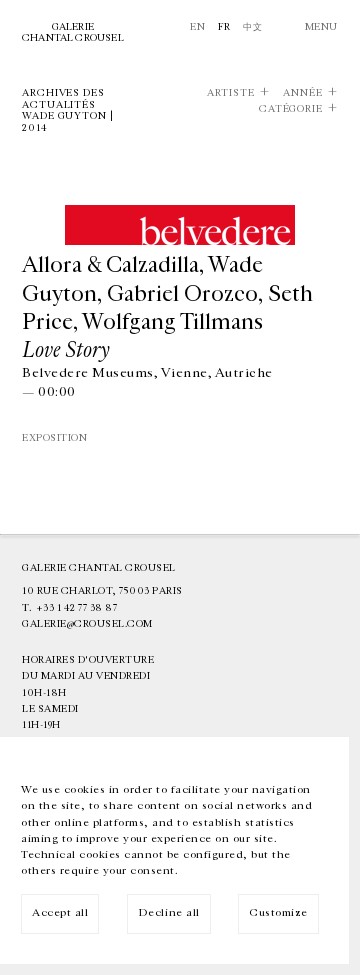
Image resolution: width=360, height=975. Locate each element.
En (197, 27)
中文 (252, 27)
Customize (278, 912)
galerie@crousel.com (87, 624)
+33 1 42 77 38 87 (77, 608)
